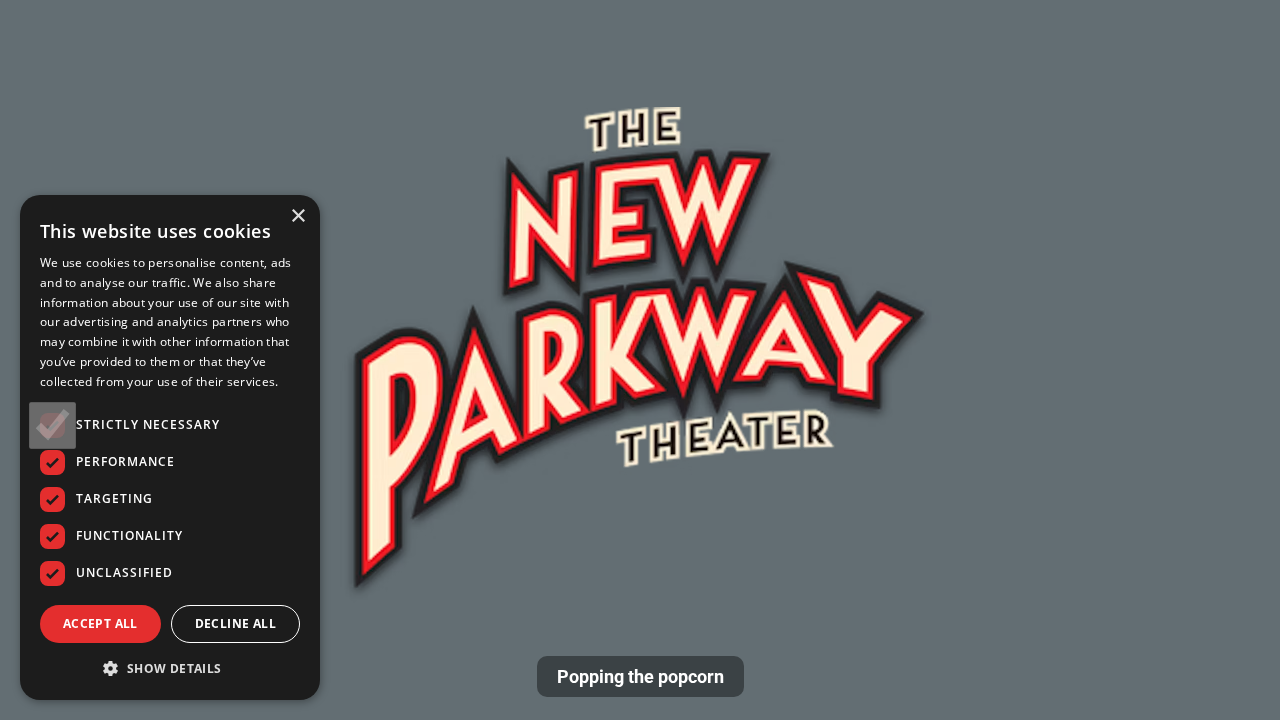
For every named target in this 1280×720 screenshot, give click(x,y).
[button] (170, 668)
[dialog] (170, 447)
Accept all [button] (100, 623)
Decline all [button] (235, 623)
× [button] (297, 216)
